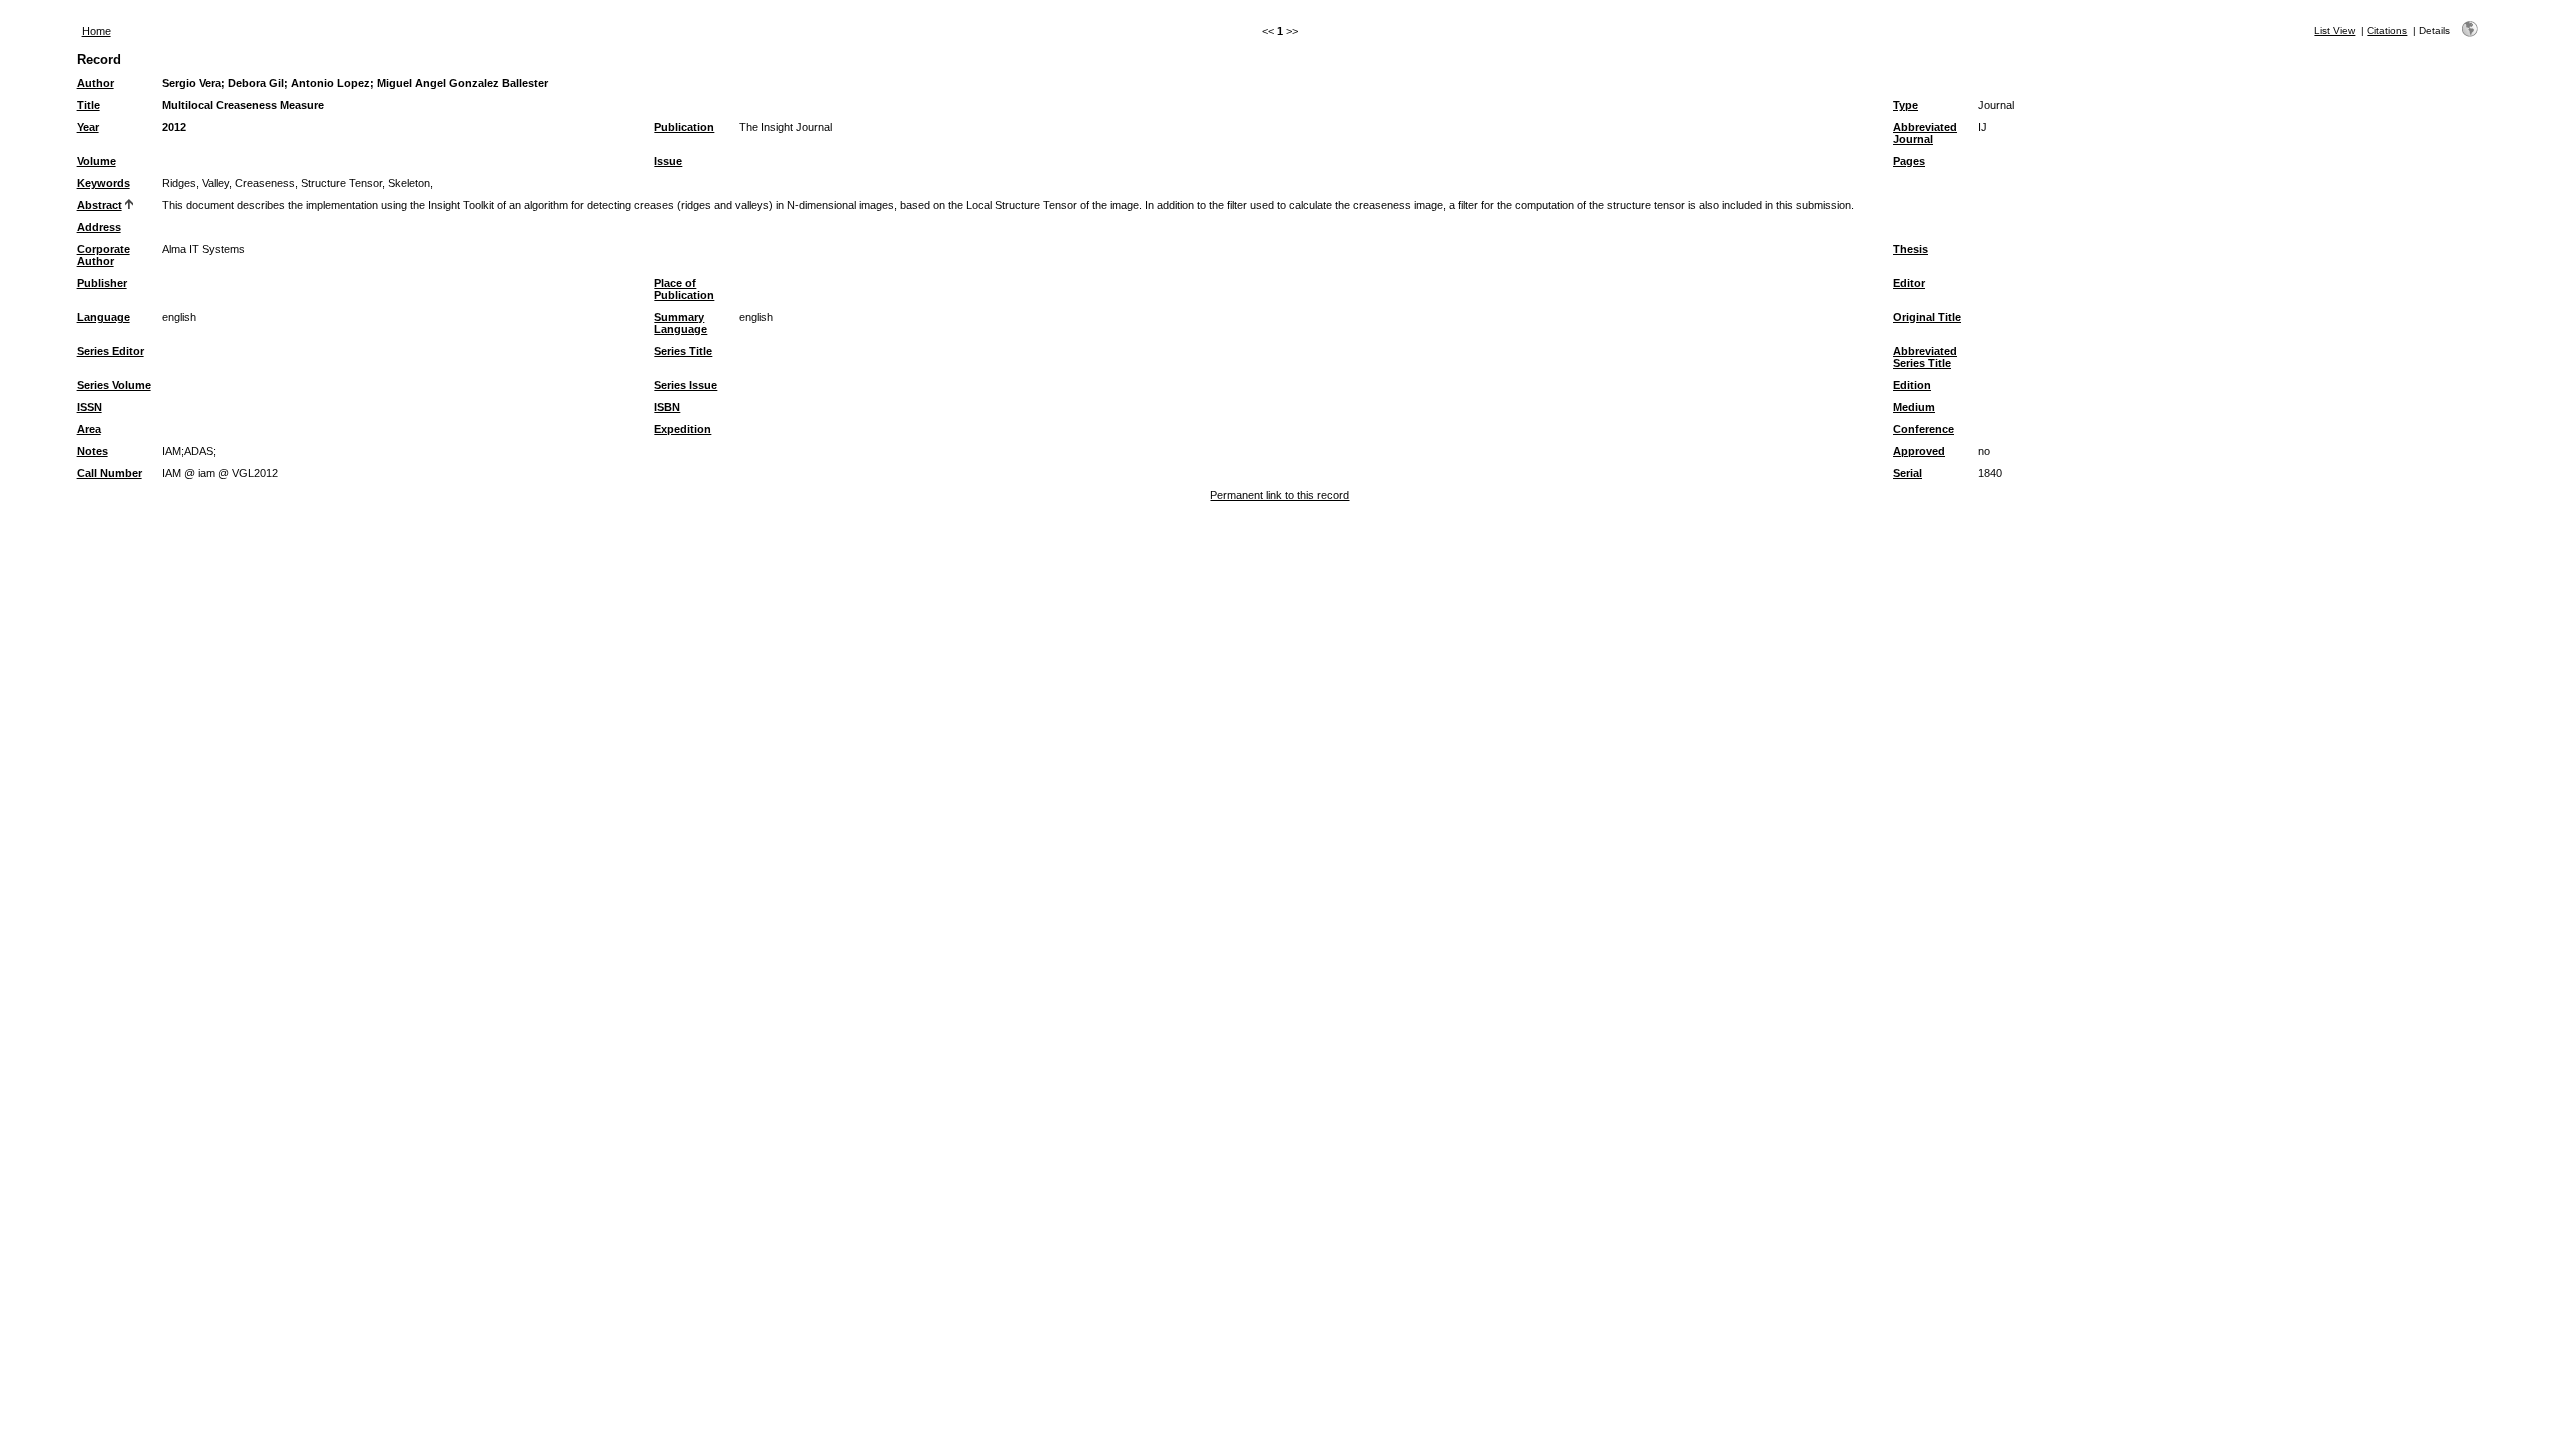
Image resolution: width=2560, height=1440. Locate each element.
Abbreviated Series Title (1925, 357)
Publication (684, 127)
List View (2334, 30)
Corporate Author (103, 255)
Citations (2387, 30)
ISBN (667, 407)
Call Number (109, 473)
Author (95, 83)
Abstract (99, 205)
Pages (1909, 161)
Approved (1919, 451)
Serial (1907, 473)
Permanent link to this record (1279, 495)
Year (88, 127)
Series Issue (685, 385)
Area (89, 429)
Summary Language (680, 323)
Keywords (103, 183)
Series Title (683, 351)
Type (1905, 105)
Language (103, 317)
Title (88, 105)
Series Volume (114, 385)
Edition (1912, 385)
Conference (1923, 429)
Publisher (102, 283)
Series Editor (110, 351)
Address (99, 227)
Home (96, 31)
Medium (1914, 407)
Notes (92, 451)
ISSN (89, 407)
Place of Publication (684, 289)
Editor (1909, 283)
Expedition (682, 429)
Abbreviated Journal (1925, 133)
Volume (96, 161)
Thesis (1910, 249)
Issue (668, 161)
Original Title (1927, 317)
